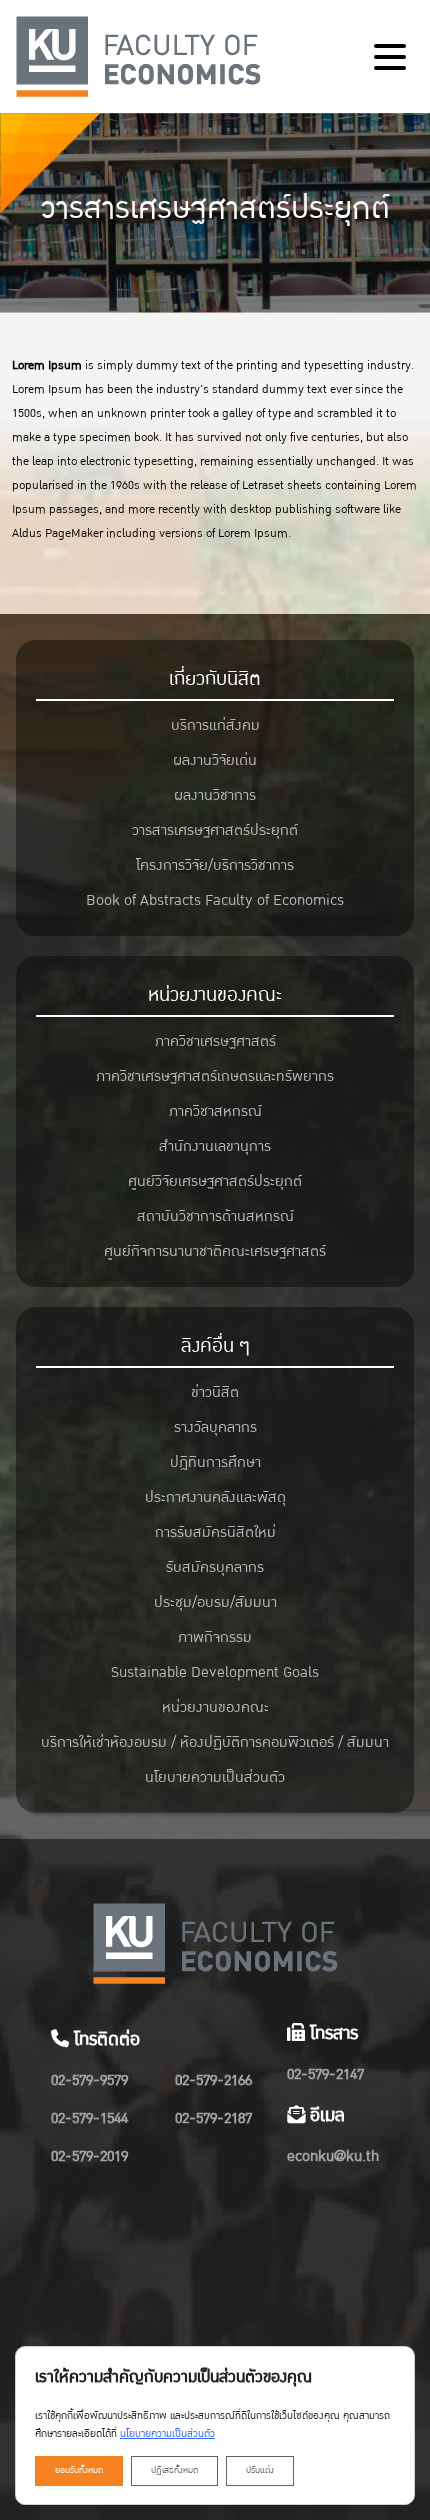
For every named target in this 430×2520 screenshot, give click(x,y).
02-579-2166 (213, 2080)
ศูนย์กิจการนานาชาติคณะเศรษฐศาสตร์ (215, 1251)
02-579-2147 (325, 2074)
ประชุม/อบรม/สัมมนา (215, 1602)
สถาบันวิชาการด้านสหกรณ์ (215, 1216)
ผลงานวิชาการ (215, 795)
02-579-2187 (213, 2118)
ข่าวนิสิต (215, 1392)
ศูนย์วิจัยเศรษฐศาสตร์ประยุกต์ (215, 1181)
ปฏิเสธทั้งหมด (174, 2470)
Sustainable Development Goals (215, 1672)
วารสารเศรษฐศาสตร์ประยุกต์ (215, 830)
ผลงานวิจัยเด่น (215, 760)
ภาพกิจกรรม (215, 1637)
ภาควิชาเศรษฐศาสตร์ (215, 1041)
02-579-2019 (89, 2156)
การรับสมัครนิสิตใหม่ (215, 1532)
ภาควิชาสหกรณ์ (215, 1111)
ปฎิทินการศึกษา (215, 1462)
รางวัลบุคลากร (215, 1427)
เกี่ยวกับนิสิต (215, 679)
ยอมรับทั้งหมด (79, 2470)
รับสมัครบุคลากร (215, 1567)
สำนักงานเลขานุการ (215, 1146)
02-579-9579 (89, 2080)
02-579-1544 (89, 2118)
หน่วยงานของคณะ (215, 995)
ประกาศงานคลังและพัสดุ (215, 1497)
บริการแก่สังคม (215, 725)
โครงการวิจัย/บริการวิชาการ (215, 865)
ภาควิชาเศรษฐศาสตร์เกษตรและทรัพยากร (215, 1076)
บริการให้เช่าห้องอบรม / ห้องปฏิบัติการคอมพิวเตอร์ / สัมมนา (215, 1742)
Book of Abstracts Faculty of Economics (215, 900)
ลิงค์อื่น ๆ (215, 1346)
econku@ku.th (333, 2156)
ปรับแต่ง (260, 2470)
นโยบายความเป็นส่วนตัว (215, 1777)
